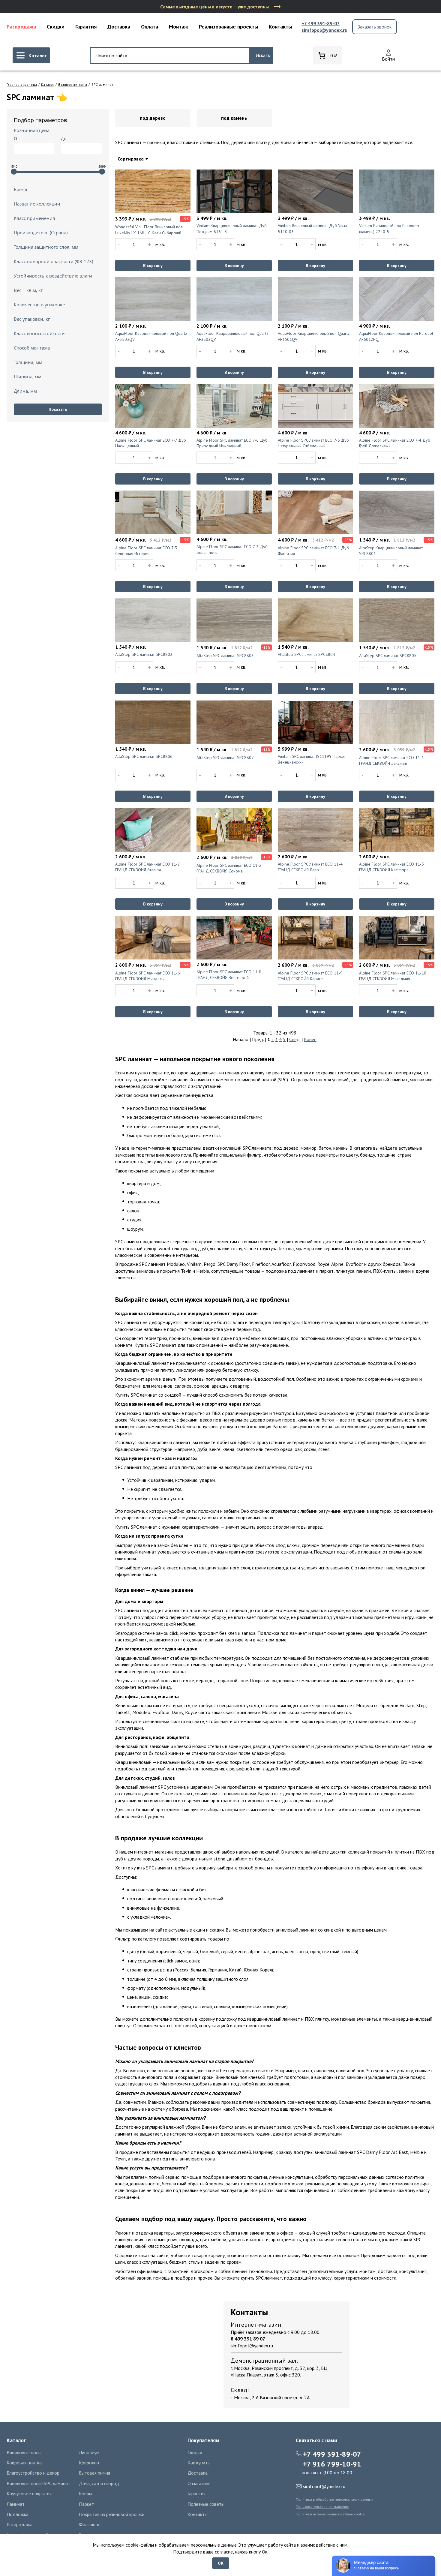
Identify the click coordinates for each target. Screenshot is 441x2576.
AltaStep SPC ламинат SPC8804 (306, 654)
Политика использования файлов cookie (330, 2514)
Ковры (85, 2493)
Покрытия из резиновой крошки (112, 2514)
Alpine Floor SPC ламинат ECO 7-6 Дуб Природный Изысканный (232, 443)
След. (295, 1039)
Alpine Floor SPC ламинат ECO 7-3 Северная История (146, 551)
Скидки (56, 27)
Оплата (150, 27)
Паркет (86, 2504)
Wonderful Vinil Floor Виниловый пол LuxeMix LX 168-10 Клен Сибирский (149, 230)
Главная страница (22, 85)
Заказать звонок (375, 27)
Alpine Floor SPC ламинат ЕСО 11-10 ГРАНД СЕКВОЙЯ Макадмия (393, 976)
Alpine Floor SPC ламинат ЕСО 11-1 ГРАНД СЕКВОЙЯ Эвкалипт (391, 761)
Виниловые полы (73, 85)
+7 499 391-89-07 (321, 23)
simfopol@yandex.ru (324, 30)
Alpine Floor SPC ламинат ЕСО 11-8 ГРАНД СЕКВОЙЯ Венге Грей (229, 975)
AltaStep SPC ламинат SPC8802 (144, 654)
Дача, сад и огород (99, 2483)
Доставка (119, 27)
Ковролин (89, 2463)
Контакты (280, 27)
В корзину (153, 266)
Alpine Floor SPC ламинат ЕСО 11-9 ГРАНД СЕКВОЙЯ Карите (310, 976)
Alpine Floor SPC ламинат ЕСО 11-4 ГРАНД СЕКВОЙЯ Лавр (310, 867)
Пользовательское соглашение (322, 2507)
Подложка (18, 2514)
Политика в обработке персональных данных (334, 2499)
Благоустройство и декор (33, 2473)
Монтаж (178, 27)
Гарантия (86, 27)
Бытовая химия (94, 2473)
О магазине (199, 2483)
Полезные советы (206, 2504)
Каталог (48, 85)
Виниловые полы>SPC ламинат (38, 2483)
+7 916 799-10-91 (332, 2464)
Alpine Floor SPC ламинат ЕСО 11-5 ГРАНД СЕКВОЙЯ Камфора (391, 867)
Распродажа (21, 27)
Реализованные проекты (228, 27)
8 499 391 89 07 (248, 2339)
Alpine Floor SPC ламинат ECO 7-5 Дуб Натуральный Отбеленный (313, 443)
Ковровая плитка (24, 2463)
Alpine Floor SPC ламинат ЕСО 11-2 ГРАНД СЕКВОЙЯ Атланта (148, 867)
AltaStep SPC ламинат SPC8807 (225, 758)
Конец (310, 1039)
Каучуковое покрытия (29, 2493)
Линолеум (89, 2452)
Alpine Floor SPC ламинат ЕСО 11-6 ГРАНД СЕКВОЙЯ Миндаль (148, 976)
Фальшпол (90, 2524)
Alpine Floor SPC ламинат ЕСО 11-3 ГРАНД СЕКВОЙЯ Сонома (229, 868)
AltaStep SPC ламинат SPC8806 (144, 756)
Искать (263, 55)
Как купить (199, 2463)
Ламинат (16, 2504)
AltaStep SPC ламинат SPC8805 (388, 656)
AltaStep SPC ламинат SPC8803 (225, 656)
